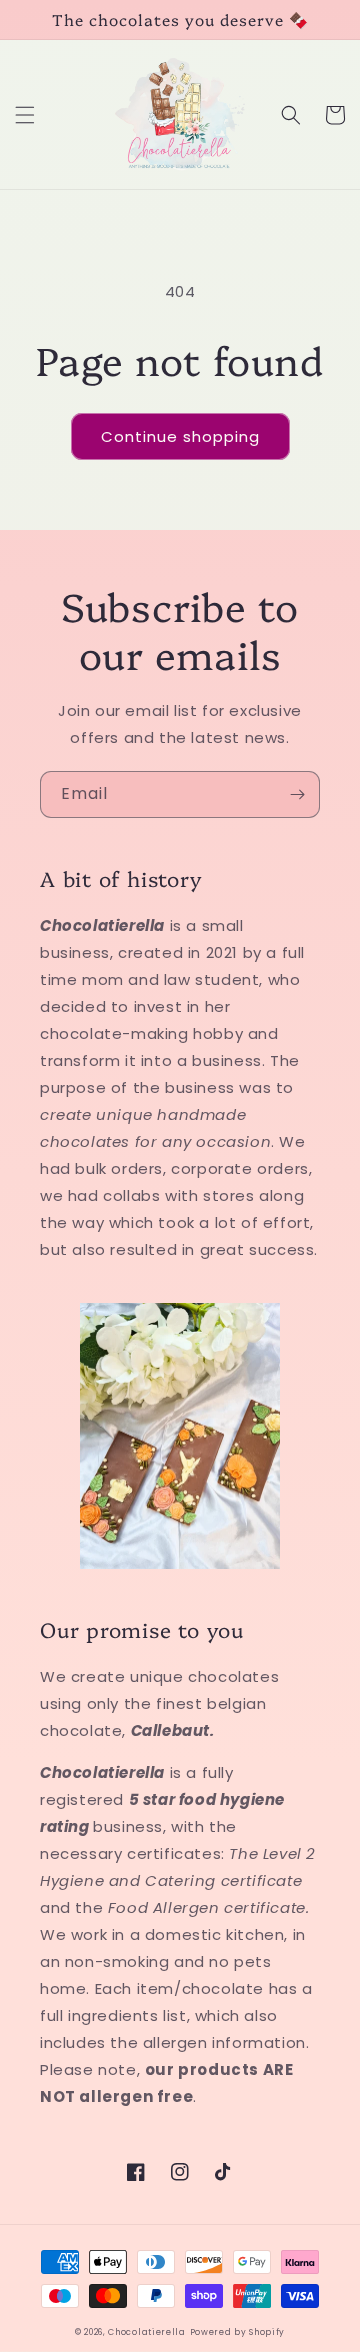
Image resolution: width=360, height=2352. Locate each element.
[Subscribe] (297, 794)
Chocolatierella (147, 2332)
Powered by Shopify (238, 2332)
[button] (25, 115)
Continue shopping (180, 436)
